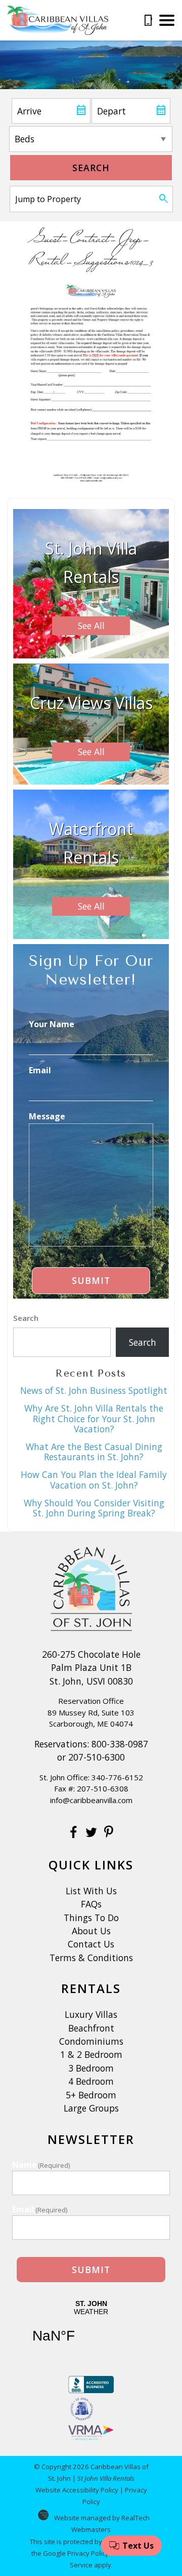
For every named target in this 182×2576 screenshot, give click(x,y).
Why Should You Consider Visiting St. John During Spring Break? (94, 1508)
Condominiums (91, 2041)
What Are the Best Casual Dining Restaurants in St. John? (94, 1452)
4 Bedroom (91, 2081)
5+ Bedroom (91, 2095)
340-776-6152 (117, 1777)
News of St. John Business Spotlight (94, 1390)
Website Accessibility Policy (77, 2490)
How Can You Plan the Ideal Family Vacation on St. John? (94, 1479)
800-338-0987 (120, 1744)
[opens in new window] (74, 1833)
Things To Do (91, 1918)
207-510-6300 (97, 1757)
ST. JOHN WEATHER (91, 2328)
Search (91, 168)
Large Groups (91, 2108)
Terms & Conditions (91, 1958)
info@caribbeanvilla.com (91, 1800)
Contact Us (91, 1944)
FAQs (91, 1904)
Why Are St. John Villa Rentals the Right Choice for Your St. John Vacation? (94, 1418)
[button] (167, 20)
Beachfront (91, 2028)
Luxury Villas (91, 2014)
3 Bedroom (91, 2068)
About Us (91, 1931)
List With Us (91, 1891)
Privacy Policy (88, 2553)
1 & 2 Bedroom (91, 2054)
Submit (91, 1280)
